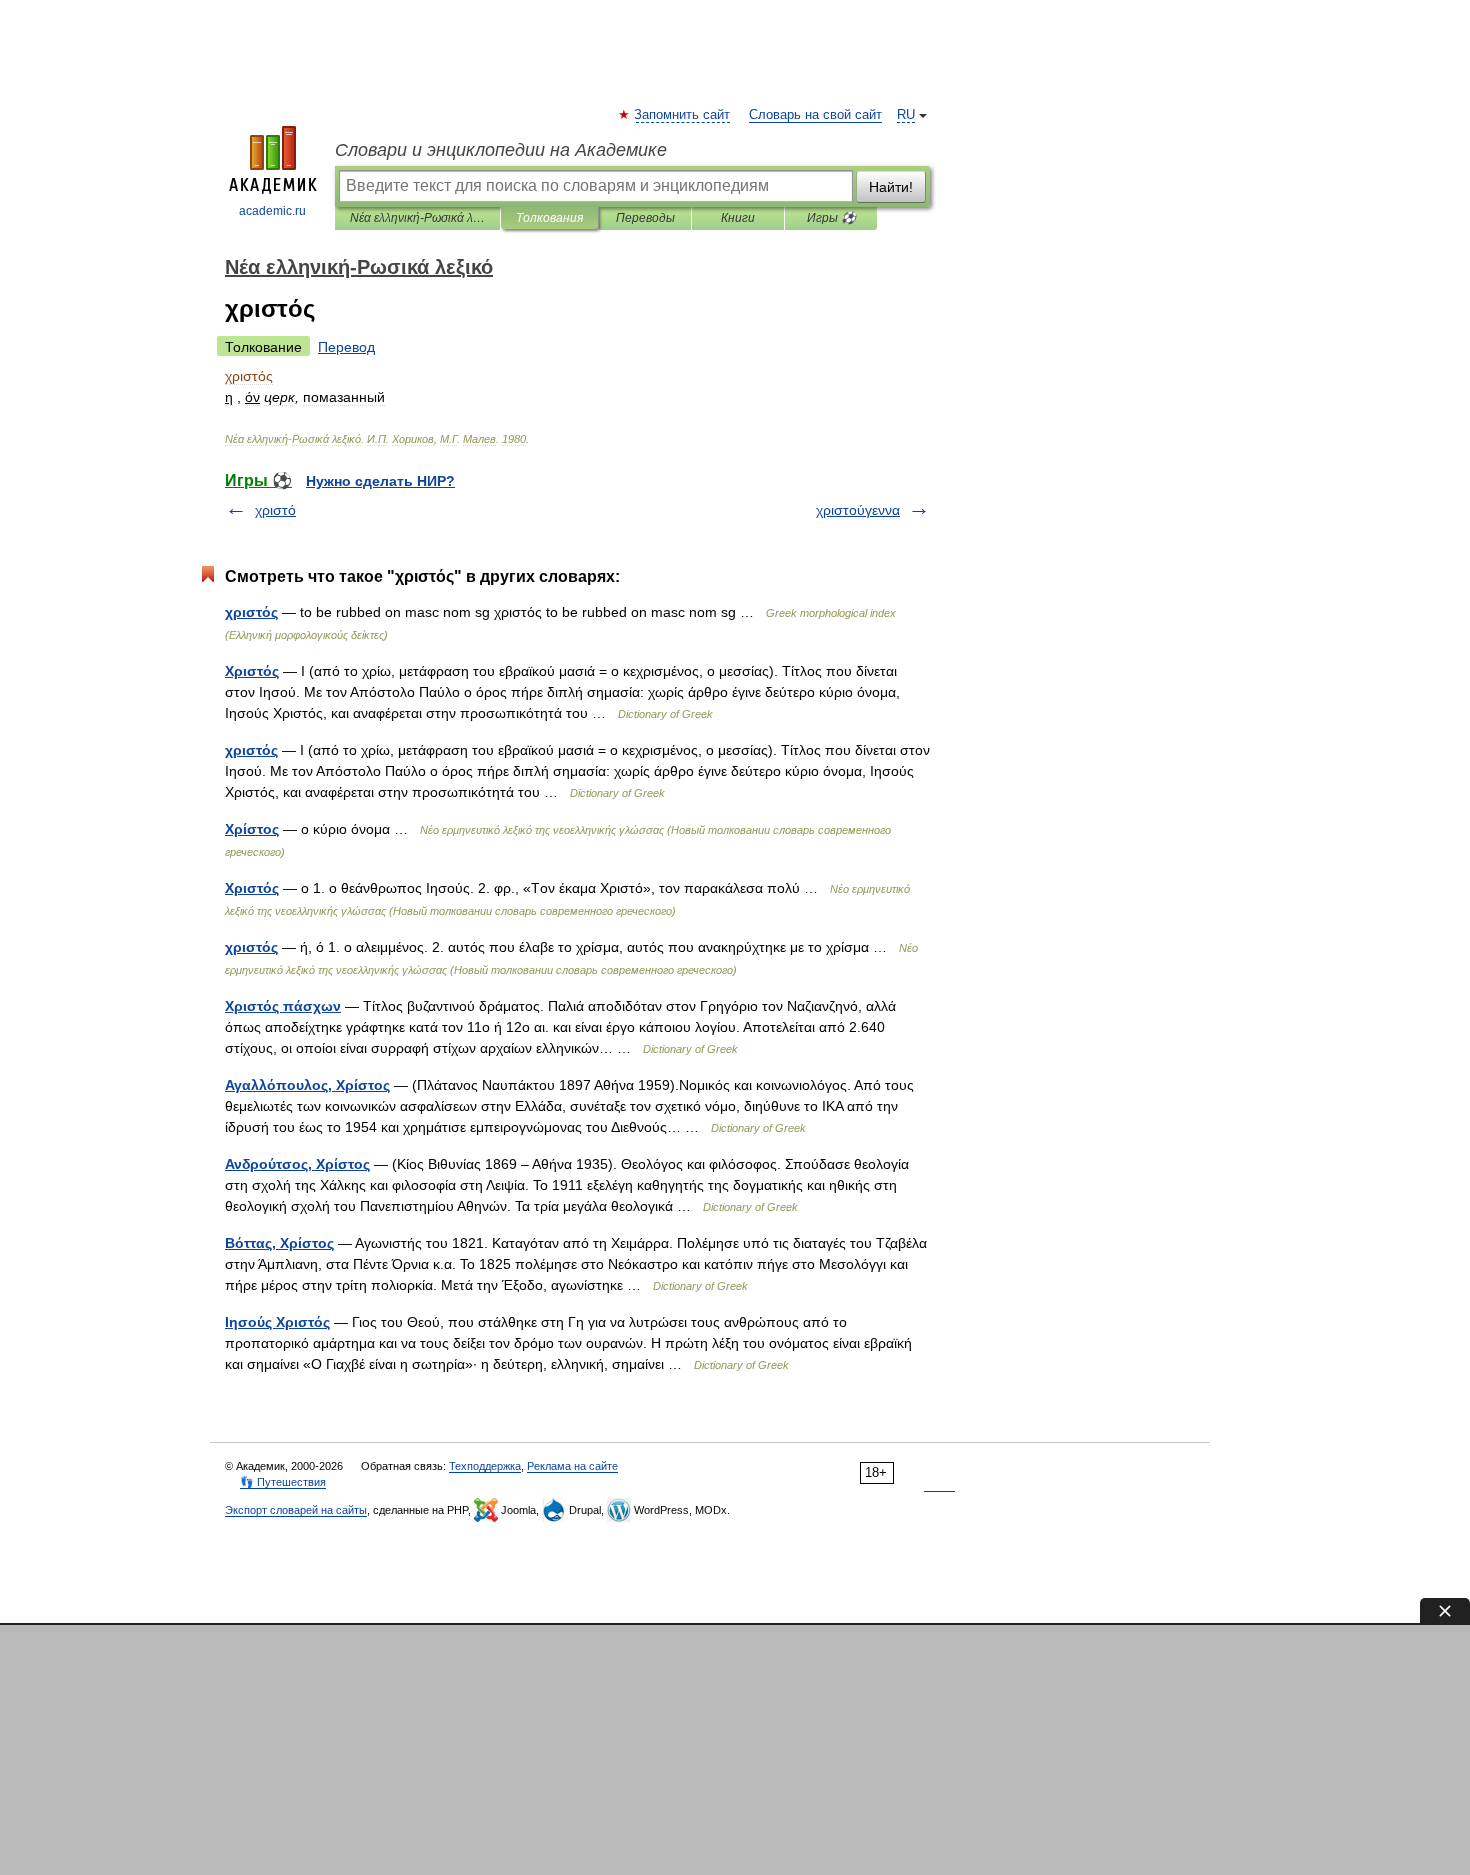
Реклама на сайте (572, 1466)
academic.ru (272, 211)
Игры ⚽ (831, 218)
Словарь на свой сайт (815, 115)
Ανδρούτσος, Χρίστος (297, 1164)
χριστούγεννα (858, 510)
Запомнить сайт (683, 115)
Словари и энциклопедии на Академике (501, 150)
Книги (738, 218)
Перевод (346, 347)
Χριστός (252, 671)
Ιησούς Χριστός (277, 1322)
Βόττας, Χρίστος (279, 1243)
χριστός (251, 750)
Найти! (891, 187)
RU (906, 115)
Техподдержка (485, 1466)
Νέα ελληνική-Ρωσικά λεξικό (417, 218)
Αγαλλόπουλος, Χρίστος (307, 1085)
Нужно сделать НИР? (380, 481)
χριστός (251, 612)
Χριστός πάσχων (283, 1006)
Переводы (645, 218)
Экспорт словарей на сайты (296, 1510)
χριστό (275, 510)
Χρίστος (252, 829)
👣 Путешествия (283, 1482)
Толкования (549, 218)
